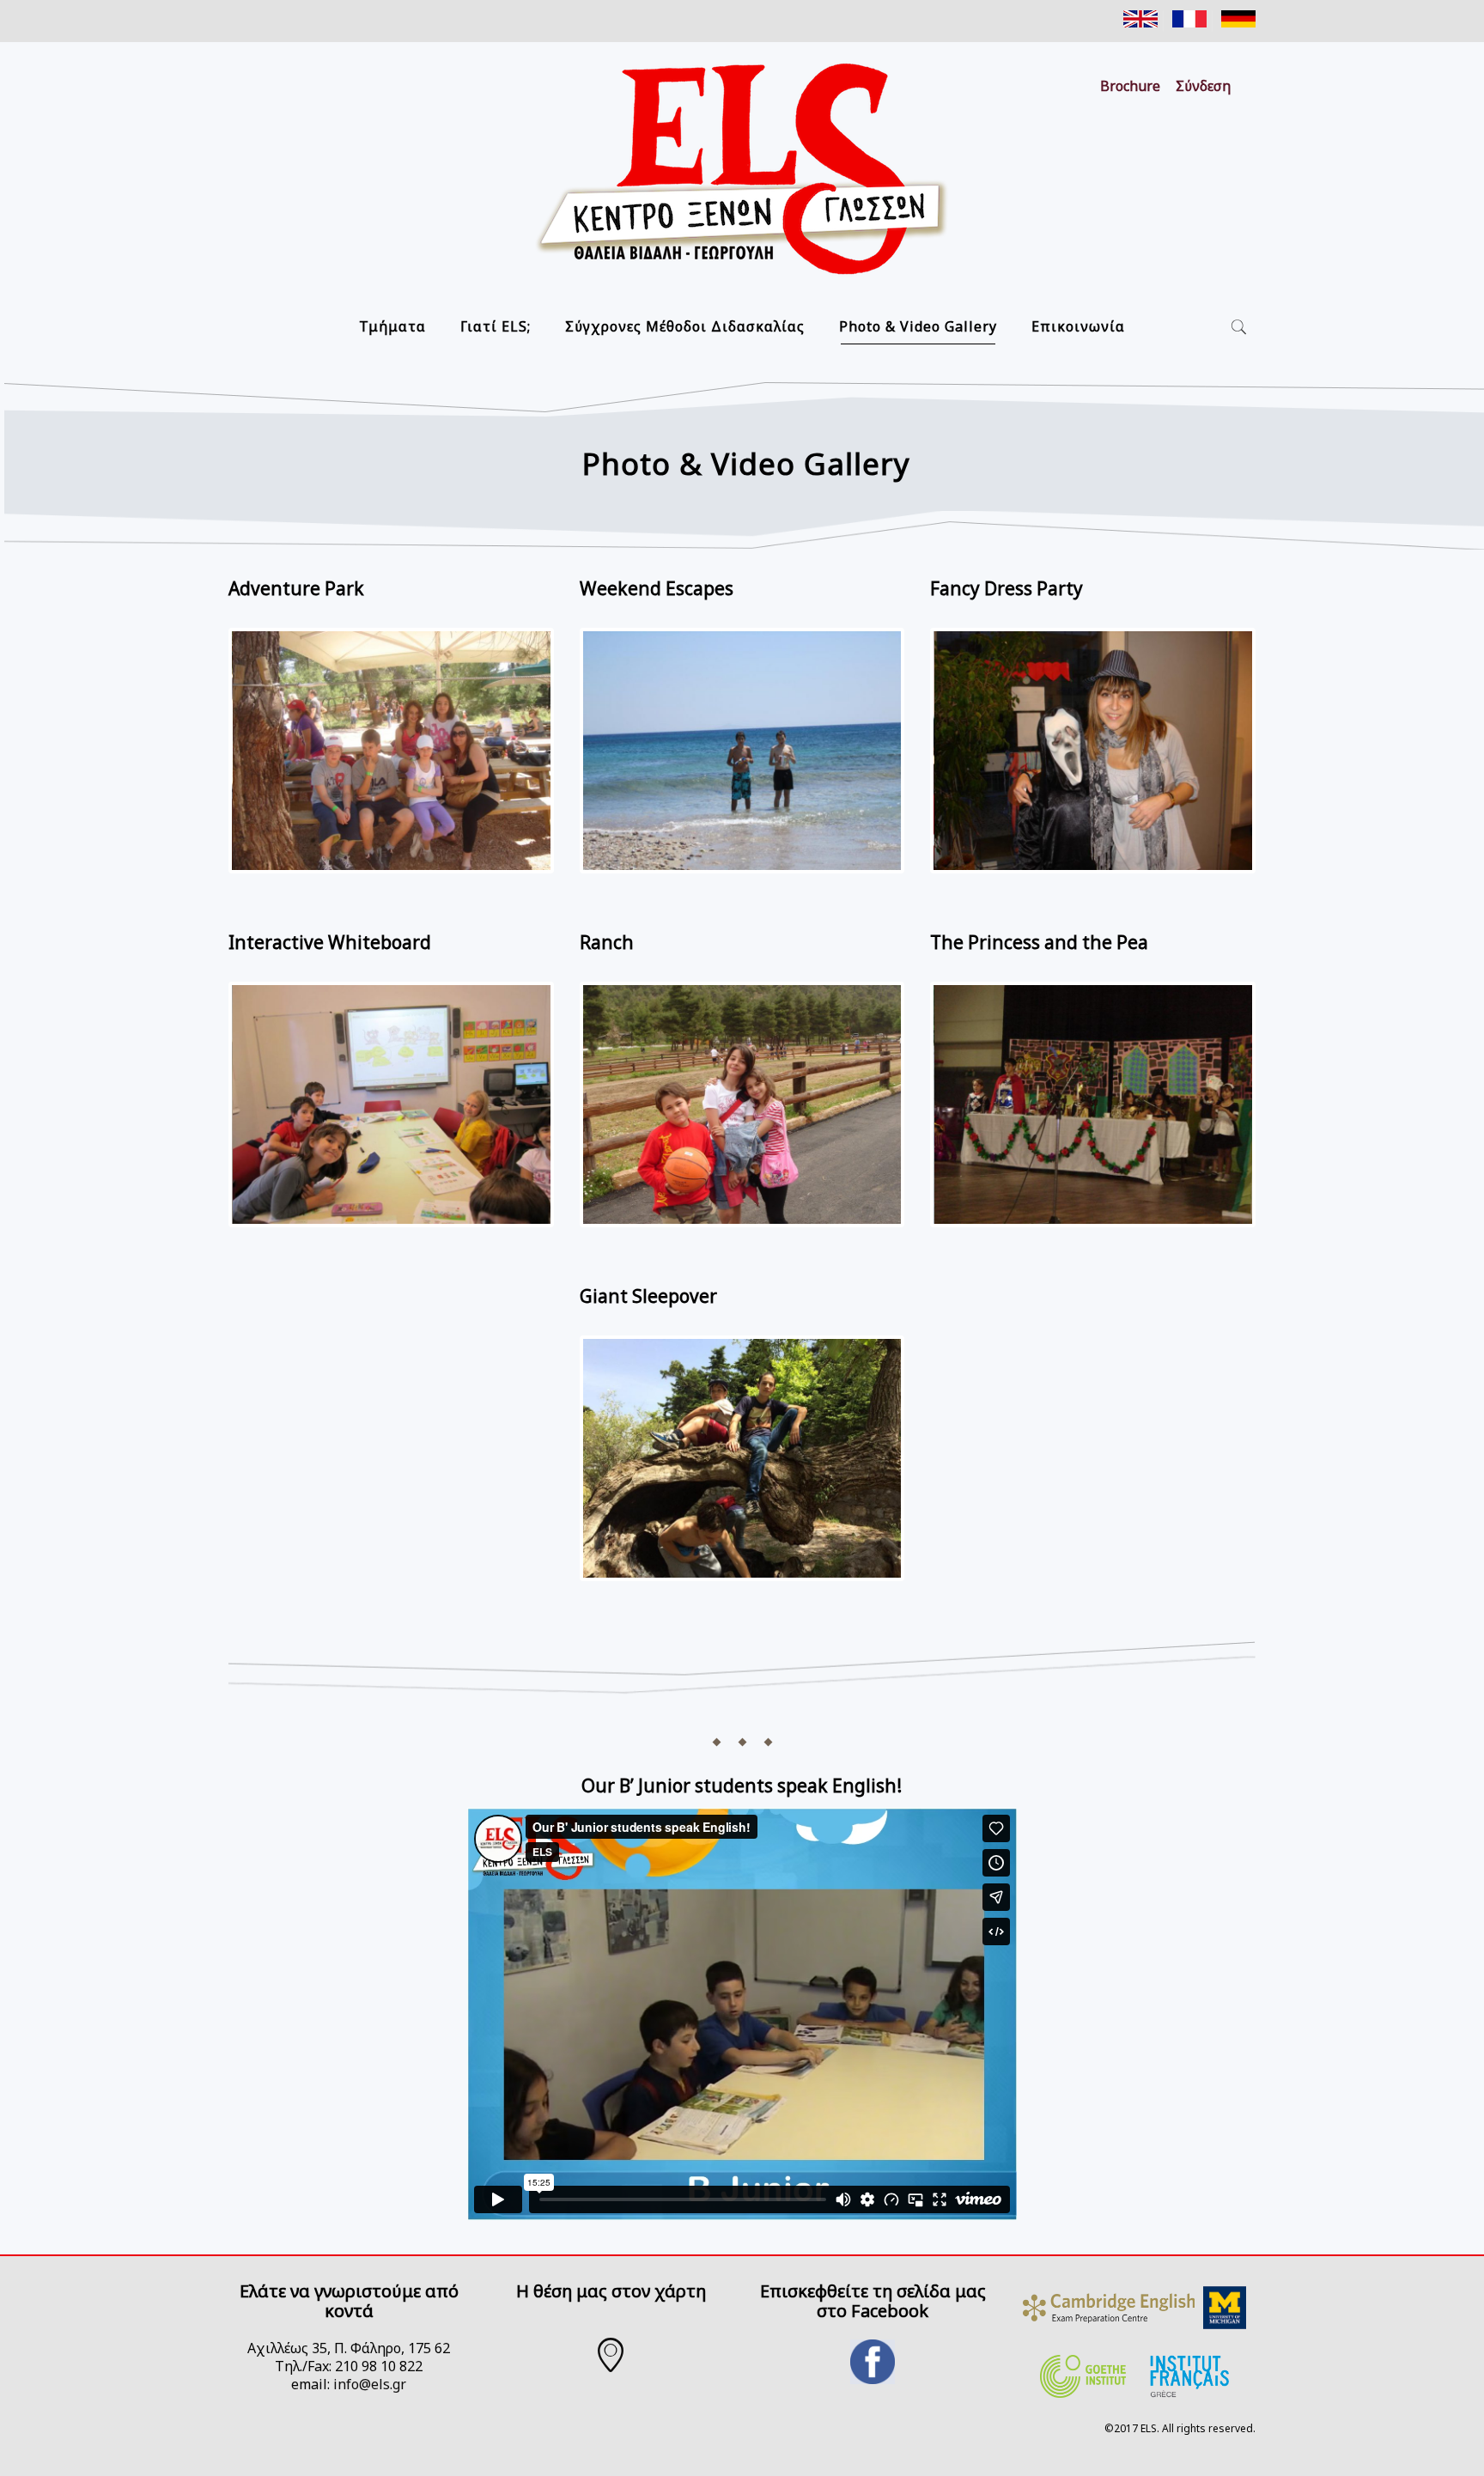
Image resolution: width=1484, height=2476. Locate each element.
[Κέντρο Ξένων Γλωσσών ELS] (742, 171)
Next (578, 767)
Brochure (1130, 86)
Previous (206, 767)
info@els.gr (370, 2384)
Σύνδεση (1203, 86)
